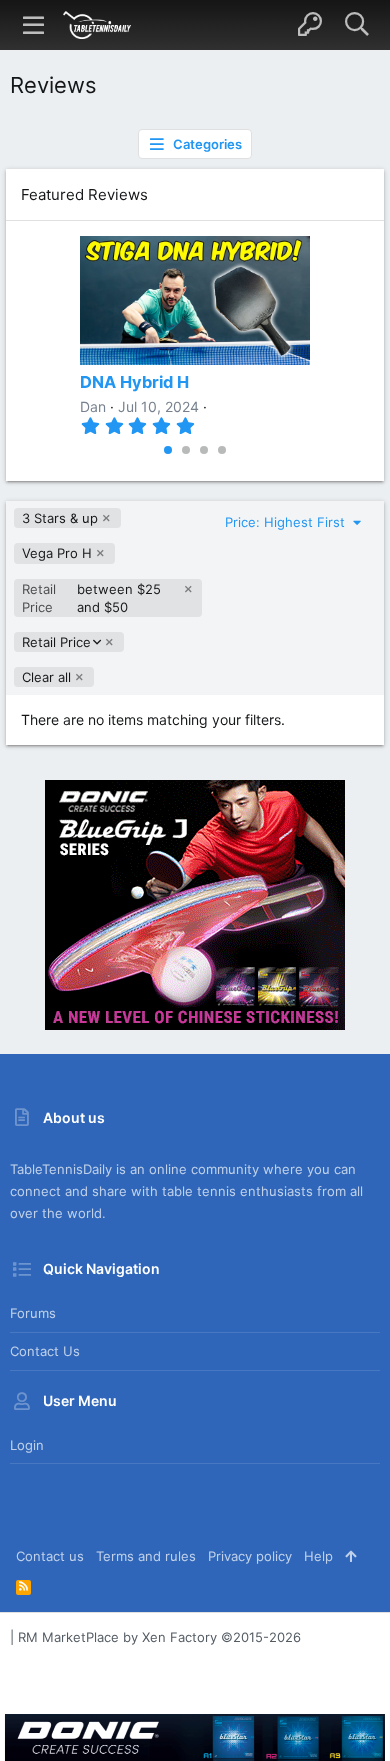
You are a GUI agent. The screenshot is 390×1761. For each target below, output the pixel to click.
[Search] (356, 25)
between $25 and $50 (92, 598)
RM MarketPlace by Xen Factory (159, 1637)
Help (318, 1556)
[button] (34, 25)
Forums (33, 1313)
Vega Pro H (57, 553)
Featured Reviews (84, 194)
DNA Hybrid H (134, 382)
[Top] (350, 1556)
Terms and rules (146, 1556)
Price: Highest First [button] (287, 522)
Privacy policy (250, 1556)
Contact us (45, 1351)
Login (27, 1445)
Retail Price (56, 642)
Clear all (46, 677)
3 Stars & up (60, 518)
